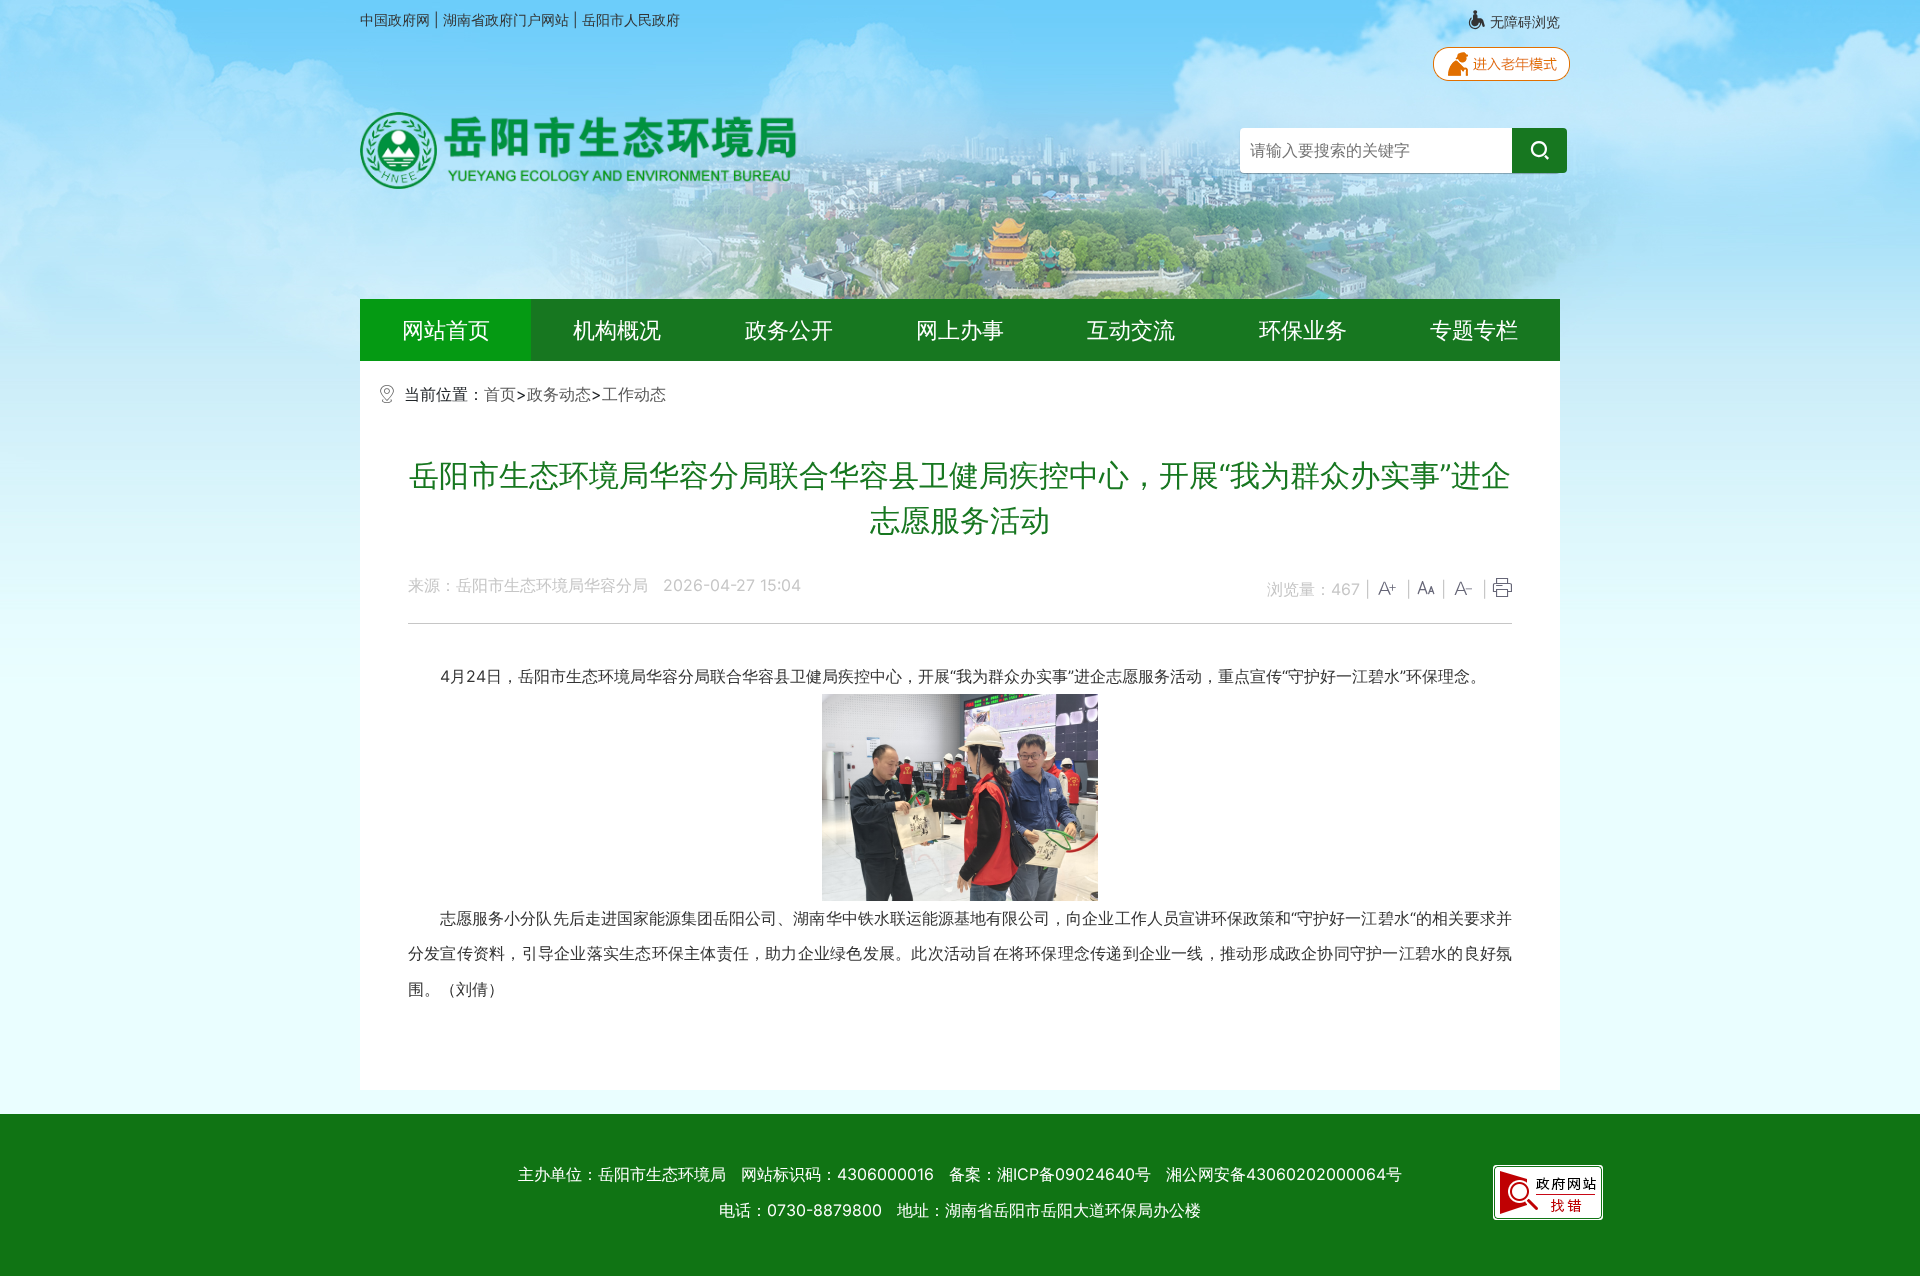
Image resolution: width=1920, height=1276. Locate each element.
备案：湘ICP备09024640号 (1050, 1174)
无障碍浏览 (1523, 21)
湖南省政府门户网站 (508, 19)
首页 (500, 394)
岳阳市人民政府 (631, 19)
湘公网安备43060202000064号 (1284, 1174)
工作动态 (634, 394)
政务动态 (559, 394)
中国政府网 (397, 19)
